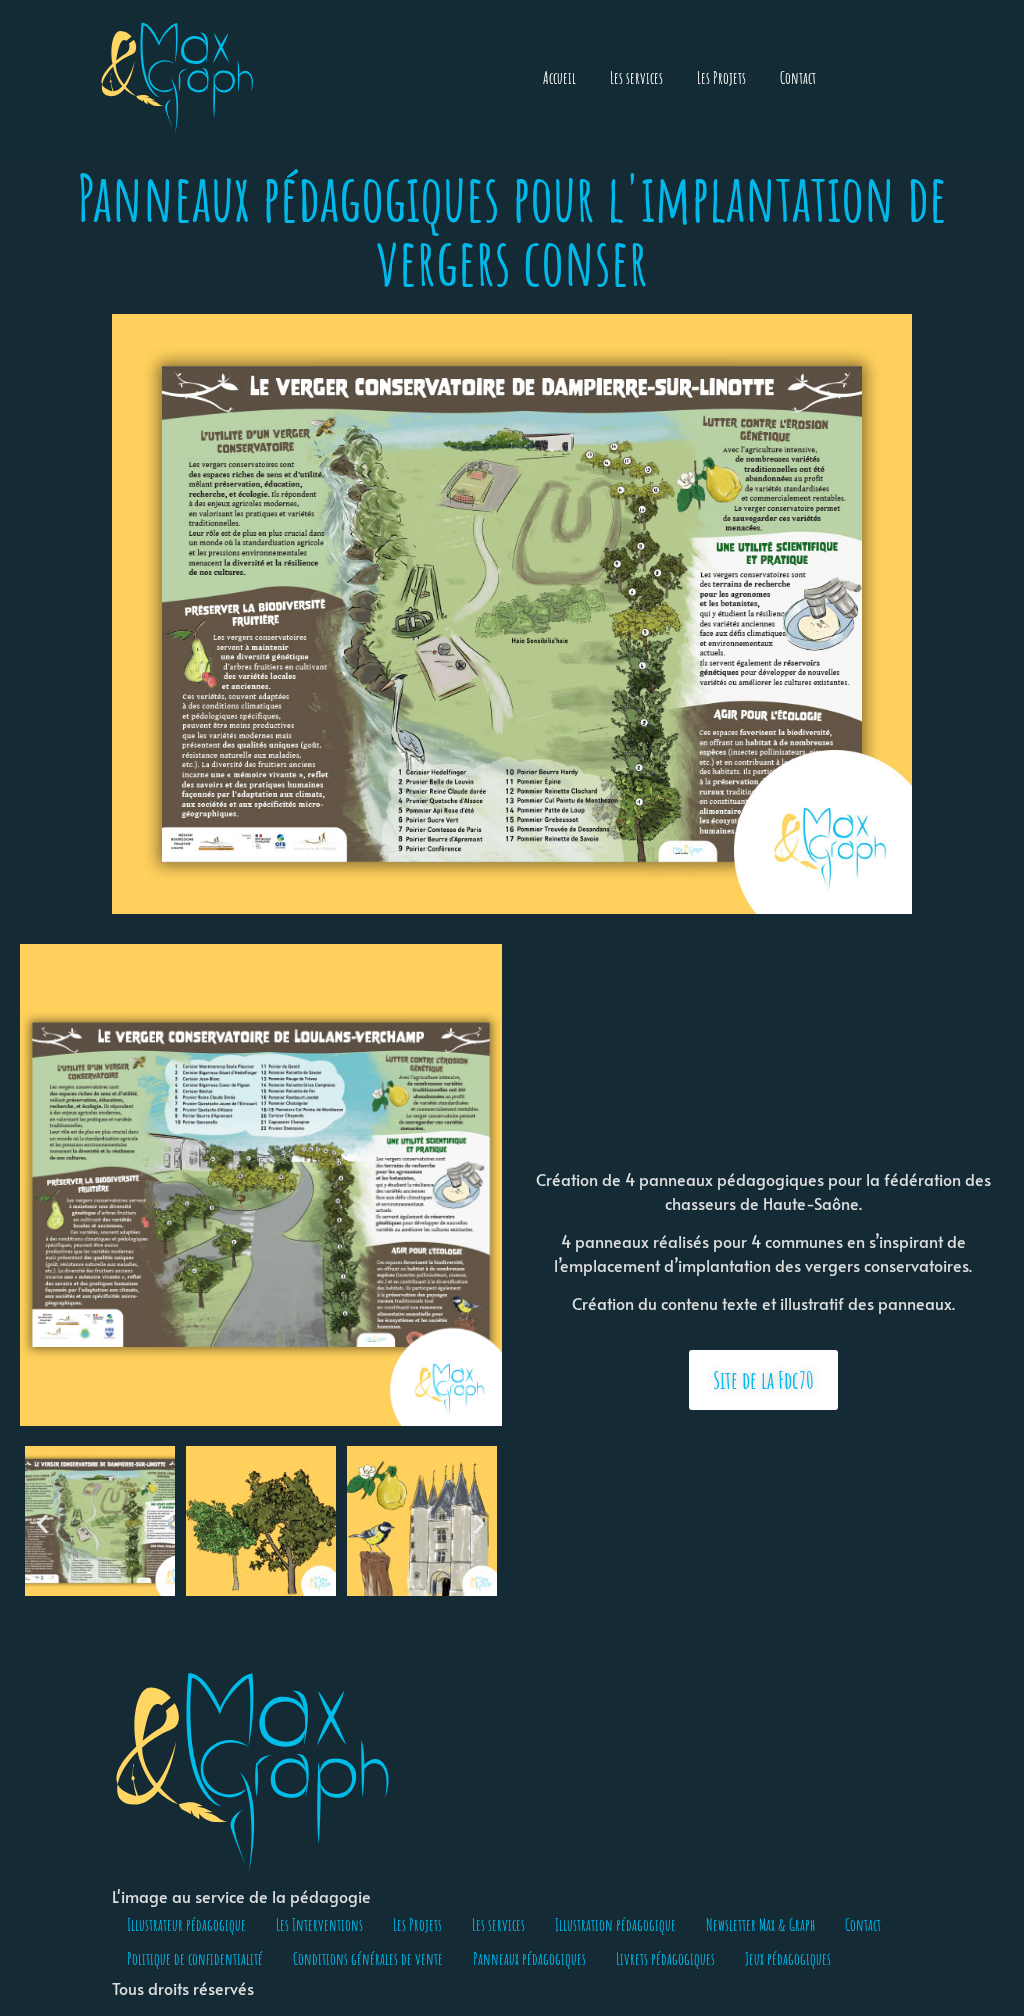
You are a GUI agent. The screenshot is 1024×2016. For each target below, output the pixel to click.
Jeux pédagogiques (788, 1959)
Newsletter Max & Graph (760, 1925)
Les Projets (721, 78)
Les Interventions (319, 1925)
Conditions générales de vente (368, 1959)
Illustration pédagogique (615, 1925)
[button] (42, 1524)
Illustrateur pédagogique (186, 1925)
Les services (636, 78)
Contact (798, 78)
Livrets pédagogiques (665, 1959)
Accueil (559, 78)
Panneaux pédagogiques (529, 1959)
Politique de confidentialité (195, 1959)
